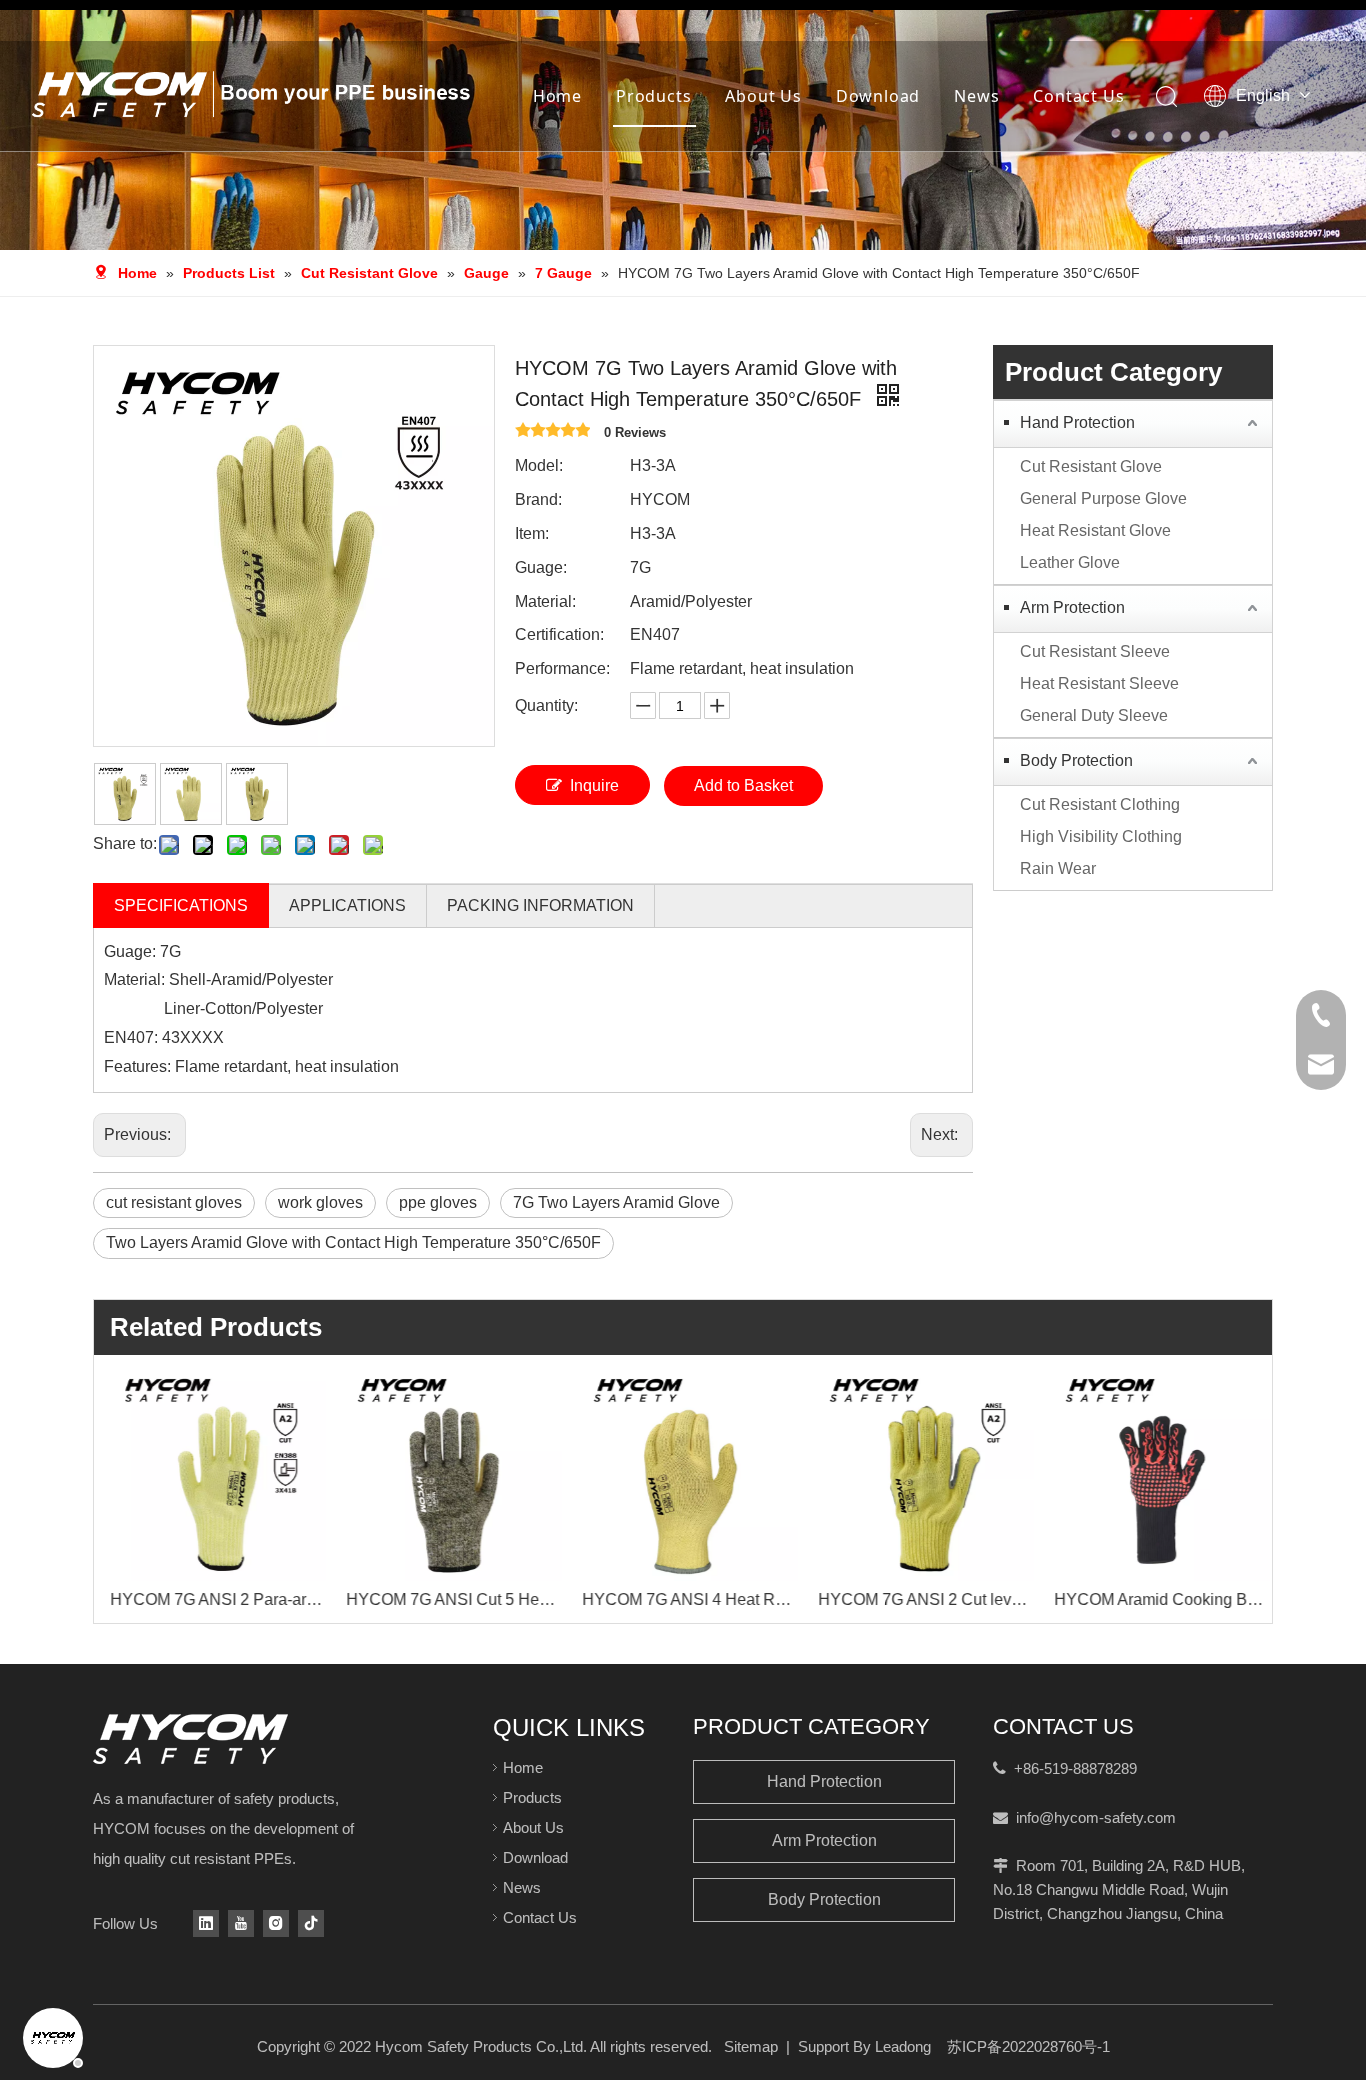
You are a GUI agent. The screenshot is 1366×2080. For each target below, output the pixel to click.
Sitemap (751, 2046)
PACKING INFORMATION (540, 905)
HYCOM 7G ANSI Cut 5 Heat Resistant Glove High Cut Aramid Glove (448, 1599)
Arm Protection (1072, 607)
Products (653, 96)
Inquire (594, 785)
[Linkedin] (206, 1923)
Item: (532, 533)
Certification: (559, 634)
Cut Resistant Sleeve (1095, 651)
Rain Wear (1058, 868)
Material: (545, 601)
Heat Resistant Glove (1095, 530)
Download (878, 96)
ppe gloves (438, 1202)
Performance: (562, 668)
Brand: (538, 499)
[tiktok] (311, 1923)
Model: (539, 465)
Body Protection (1076, 760)
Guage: (541, 567)
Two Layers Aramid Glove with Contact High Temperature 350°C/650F (353, 1242)
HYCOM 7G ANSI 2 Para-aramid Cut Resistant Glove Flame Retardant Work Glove (212, 1599)
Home (557, 96)
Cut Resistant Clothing (1100, 804)
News (976, 96)
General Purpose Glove (1103, 498)
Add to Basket (743, 785)
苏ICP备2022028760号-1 (1028, 2046)
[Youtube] (241, 1923)
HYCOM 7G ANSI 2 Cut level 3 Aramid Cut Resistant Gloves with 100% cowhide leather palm (920, 1599)
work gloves (320, 1202)
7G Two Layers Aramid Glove (616, 1202)
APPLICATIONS (347, 905)
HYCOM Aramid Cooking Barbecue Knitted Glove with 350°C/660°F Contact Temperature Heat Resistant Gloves (1156, 1599)
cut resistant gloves (174, 1202)
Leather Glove (1070, 562)
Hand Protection (1077, 422)
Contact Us (1078, 96)
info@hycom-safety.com (1096, 1817)
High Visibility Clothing (1101, 836)
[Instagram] (276, 1923)
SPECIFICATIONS (181, 905)
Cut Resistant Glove (1091, 466)
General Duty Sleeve (1094, 715)
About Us (763, 96)
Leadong (903, 2046)
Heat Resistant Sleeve (1099, 683)
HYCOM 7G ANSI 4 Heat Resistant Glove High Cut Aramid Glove (684, 1599)
